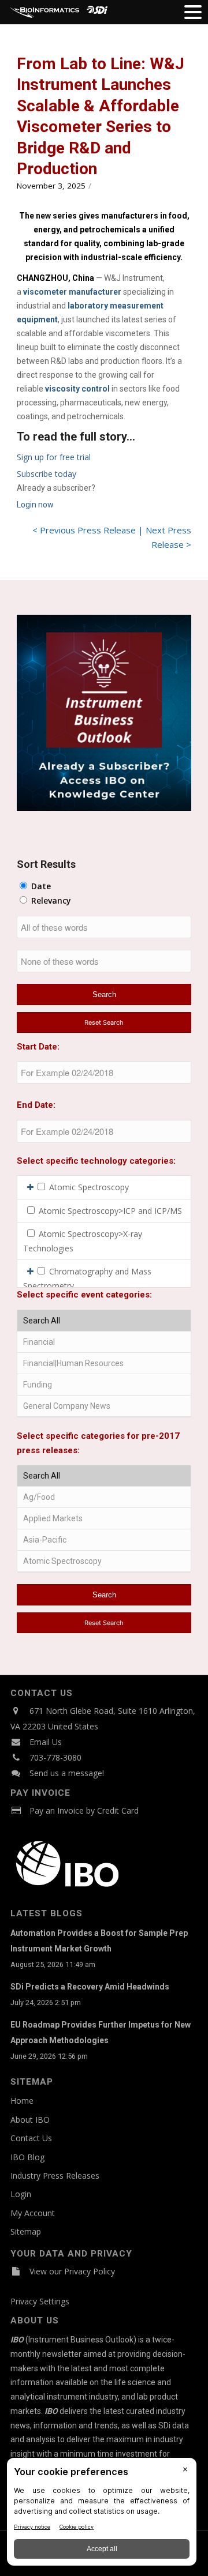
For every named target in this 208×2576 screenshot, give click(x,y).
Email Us (46, 1742)
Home (22, 2101)
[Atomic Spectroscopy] (104, 1561)
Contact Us (31, 2138)
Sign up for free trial (54, 457)
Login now (35, 505)
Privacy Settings (40, 2301)
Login (21, 2194)
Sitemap (26, 2231)
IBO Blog (27, 2157)
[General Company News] (104, 1406)
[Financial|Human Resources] (104, 1364)
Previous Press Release (88, 530)
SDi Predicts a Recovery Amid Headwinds (90, 1987)
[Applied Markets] (104, 1519)
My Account (33, 2213)
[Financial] (104, 1342)
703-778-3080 (55, 1757)
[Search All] (104, 1321)
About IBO (30, 2120)
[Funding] (104, 1385)
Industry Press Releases (55, 2176)
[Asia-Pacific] (104, 1540)
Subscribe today (47, 474)
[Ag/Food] (104, 1497)
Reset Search (104, 1022)
